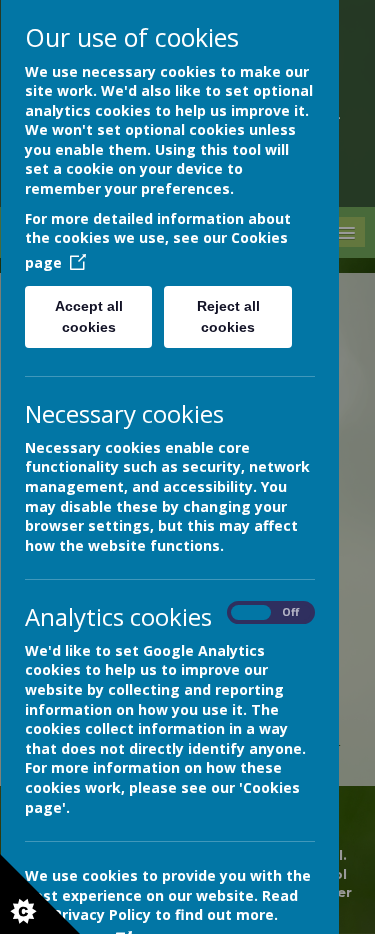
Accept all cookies (88, 316)
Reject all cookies (227, 316)
